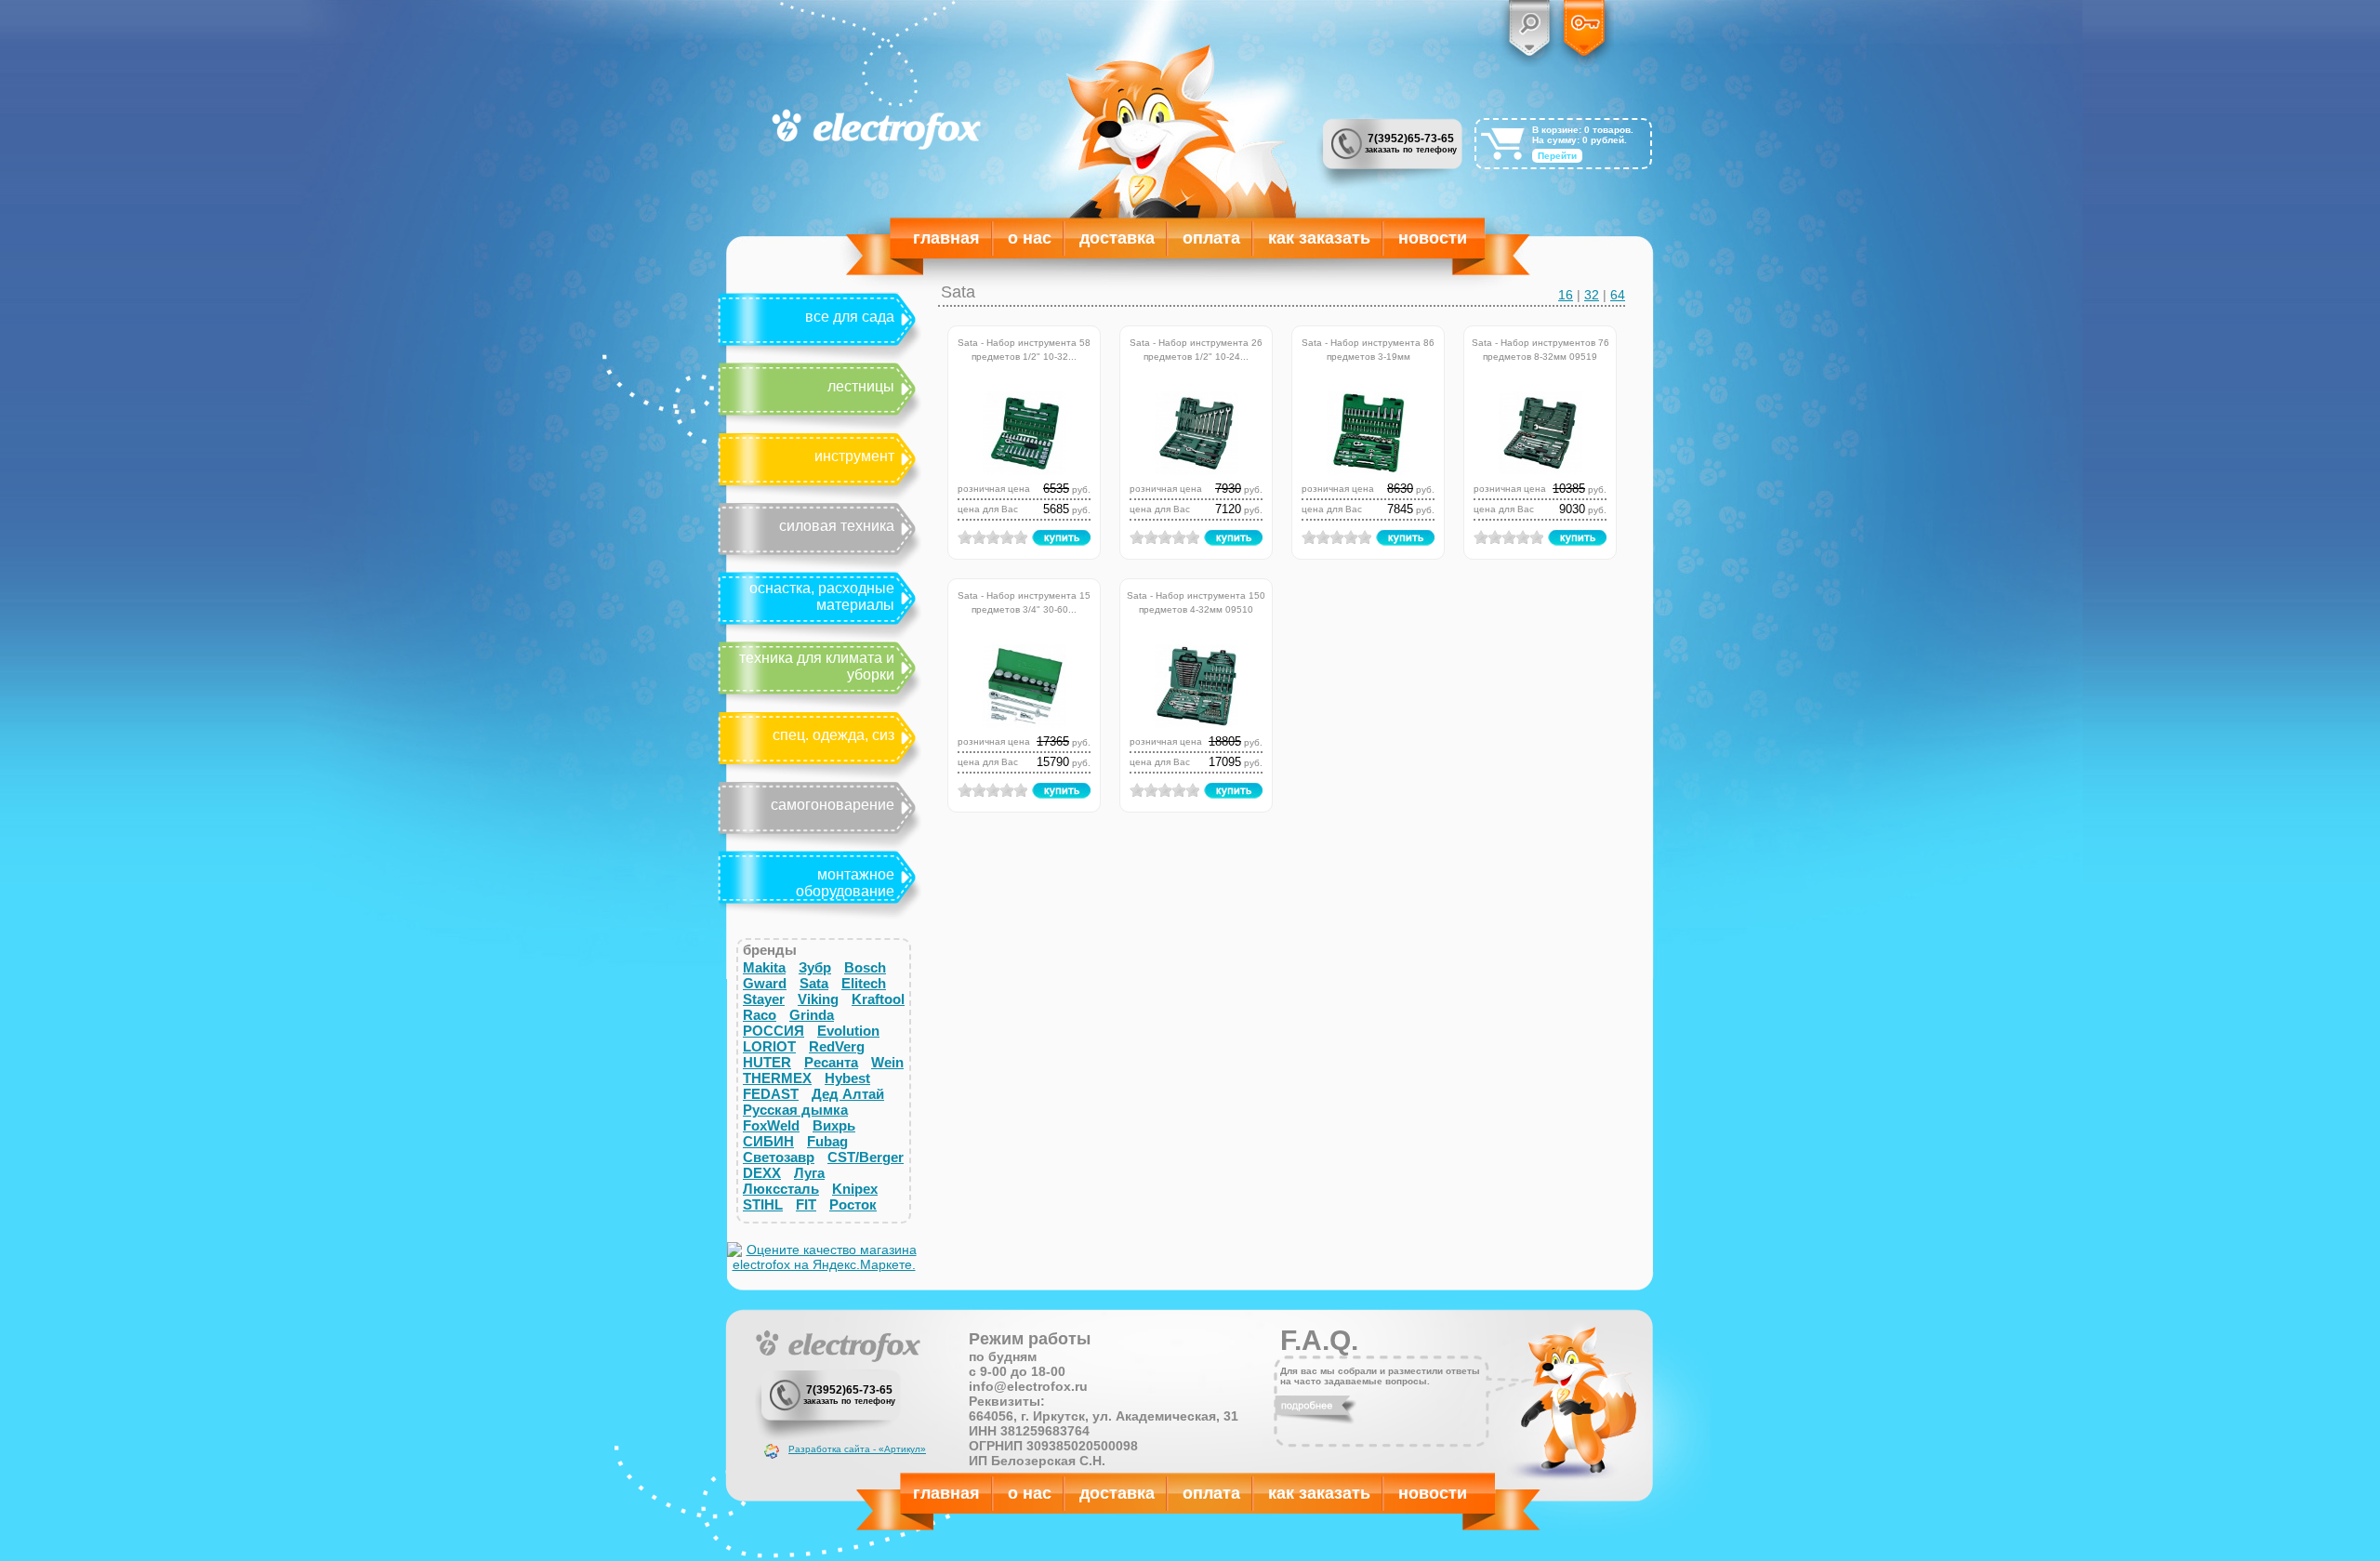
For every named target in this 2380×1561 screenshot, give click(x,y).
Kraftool (878, 999)
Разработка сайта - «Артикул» (857, 1449)
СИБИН (768, 1141)
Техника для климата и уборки (817, 666)
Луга (809, 1173)
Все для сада (850, 317)
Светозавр (779, 1157)
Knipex (855, 1189)
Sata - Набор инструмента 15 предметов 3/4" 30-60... (1024, 601)
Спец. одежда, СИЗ (833, 735)
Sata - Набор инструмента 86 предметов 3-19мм (1368, 348)
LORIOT (769, 1046)
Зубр (815, 967)
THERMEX (777, 1078)
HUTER (767, 1062)
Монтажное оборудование (845, 883)
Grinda (812, 1015)
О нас (1030, 238)
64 (1618, 295)
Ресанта (831, 1062)
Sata (814, 983)
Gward (765, 983)
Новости (1433, 238)
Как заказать (1319, 238)
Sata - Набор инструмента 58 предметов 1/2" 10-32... (1024, 348)
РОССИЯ (773, 1031)
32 (1592, 295)
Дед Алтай (848, 1094)
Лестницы (861, 386)
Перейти (1557, 156)
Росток (853, 1204)
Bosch (865, 967)
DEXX (762, 1173)
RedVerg (837, 1046)
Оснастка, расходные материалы (822, 596)
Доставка (1117, 238)
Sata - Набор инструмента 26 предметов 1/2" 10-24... (1196, 348)
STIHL (763, 1204)
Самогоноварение (833, 805)
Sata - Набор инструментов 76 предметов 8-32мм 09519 (1540, 348)
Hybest (847, 1078)
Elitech (864, 983)
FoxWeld (771, 1125)
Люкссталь (781, 1189)
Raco (760, 1015)
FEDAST (771, 1094)
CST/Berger (866, 1157)
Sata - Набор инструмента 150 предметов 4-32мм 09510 (1196, 601)
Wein (887, 1062)
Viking (818, 999)
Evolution (848, 1031)
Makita (764, 967)
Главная (946, 238)
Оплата (1211, 238)
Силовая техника (837, 526)
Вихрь (834, 1125)
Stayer (764, 999)
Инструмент (854, 456)
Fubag (827, 1141)
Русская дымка (795, 1110)
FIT (806, 1204)
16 (1566, 295)
